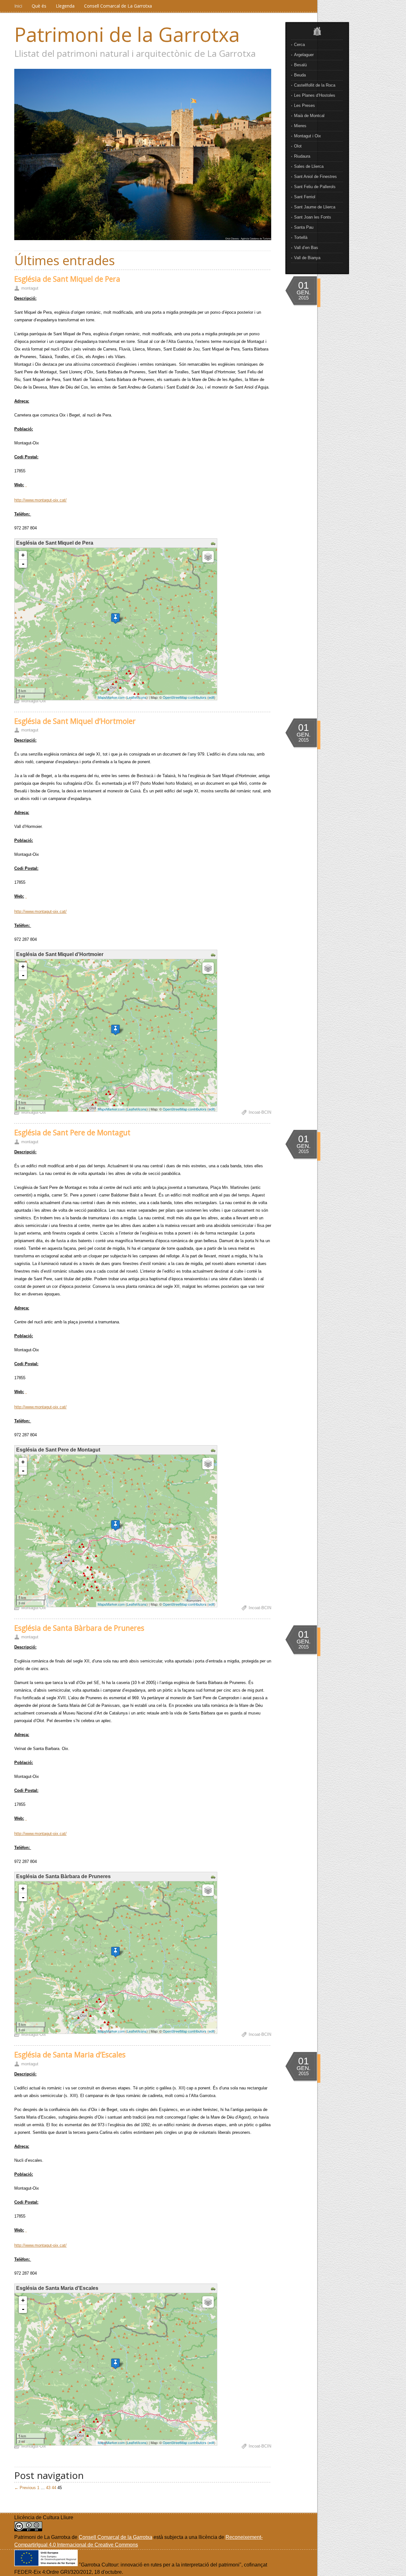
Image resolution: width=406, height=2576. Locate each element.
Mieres (300, 126)
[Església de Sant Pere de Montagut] (115, 1525)
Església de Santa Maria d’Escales (70, 2055)
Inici (18, 6)
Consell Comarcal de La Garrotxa (118, 6)
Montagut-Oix (34, 701)
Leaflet (132, 697)
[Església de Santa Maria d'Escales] (115, 2364)
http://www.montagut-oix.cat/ (40, 500)
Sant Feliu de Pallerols (315, 187)
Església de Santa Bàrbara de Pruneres (79, 1628)
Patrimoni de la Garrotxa (127, 34)
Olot (298, 146)
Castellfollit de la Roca (315, 85)
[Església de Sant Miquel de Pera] (115, 618)
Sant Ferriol (305, 197)
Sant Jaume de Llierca (315, 207)
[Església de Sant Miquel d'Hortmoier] (115, 1030)
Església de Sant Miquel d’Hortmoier (75, 721)
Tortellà (301, 237)
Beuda (300, 75)
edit (211, 697)
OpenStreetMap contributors (185, 697)
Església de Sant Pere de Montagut (72, 1132)
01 (304, 285)
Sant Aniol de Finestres (315, 177)
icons (142, 697)
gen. (304, 292)
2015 (304, 298)
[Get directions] (214, 544)
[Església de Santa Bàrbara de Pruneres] (115, 1952)
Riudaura (302, 156)
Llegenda (65, 6)
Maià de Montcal (309, 116)
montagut (30, 288)
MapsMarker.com (111, 697)
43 (48, 2488)
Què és (39, 6)
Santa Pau (304, 227)
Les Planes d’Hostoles (315, 95)
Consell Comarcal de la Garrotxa (115, 2537)
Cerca (299, 45)
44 (54, 2488)
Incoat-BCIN (260, 1112)
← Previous (25, 2488)
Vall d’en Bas (306, 248)
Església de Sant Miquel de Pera (67, 279)
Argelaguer (304, 55)
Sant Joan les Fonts (313, 217)
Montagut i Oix (308, 136)
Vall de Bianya (307, 258)
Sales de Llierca (309, 166)
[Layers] (208, 557)
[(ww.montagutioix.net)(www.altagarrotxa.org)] (26, 485)
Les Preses (304, 105)
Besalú (300, 65)
